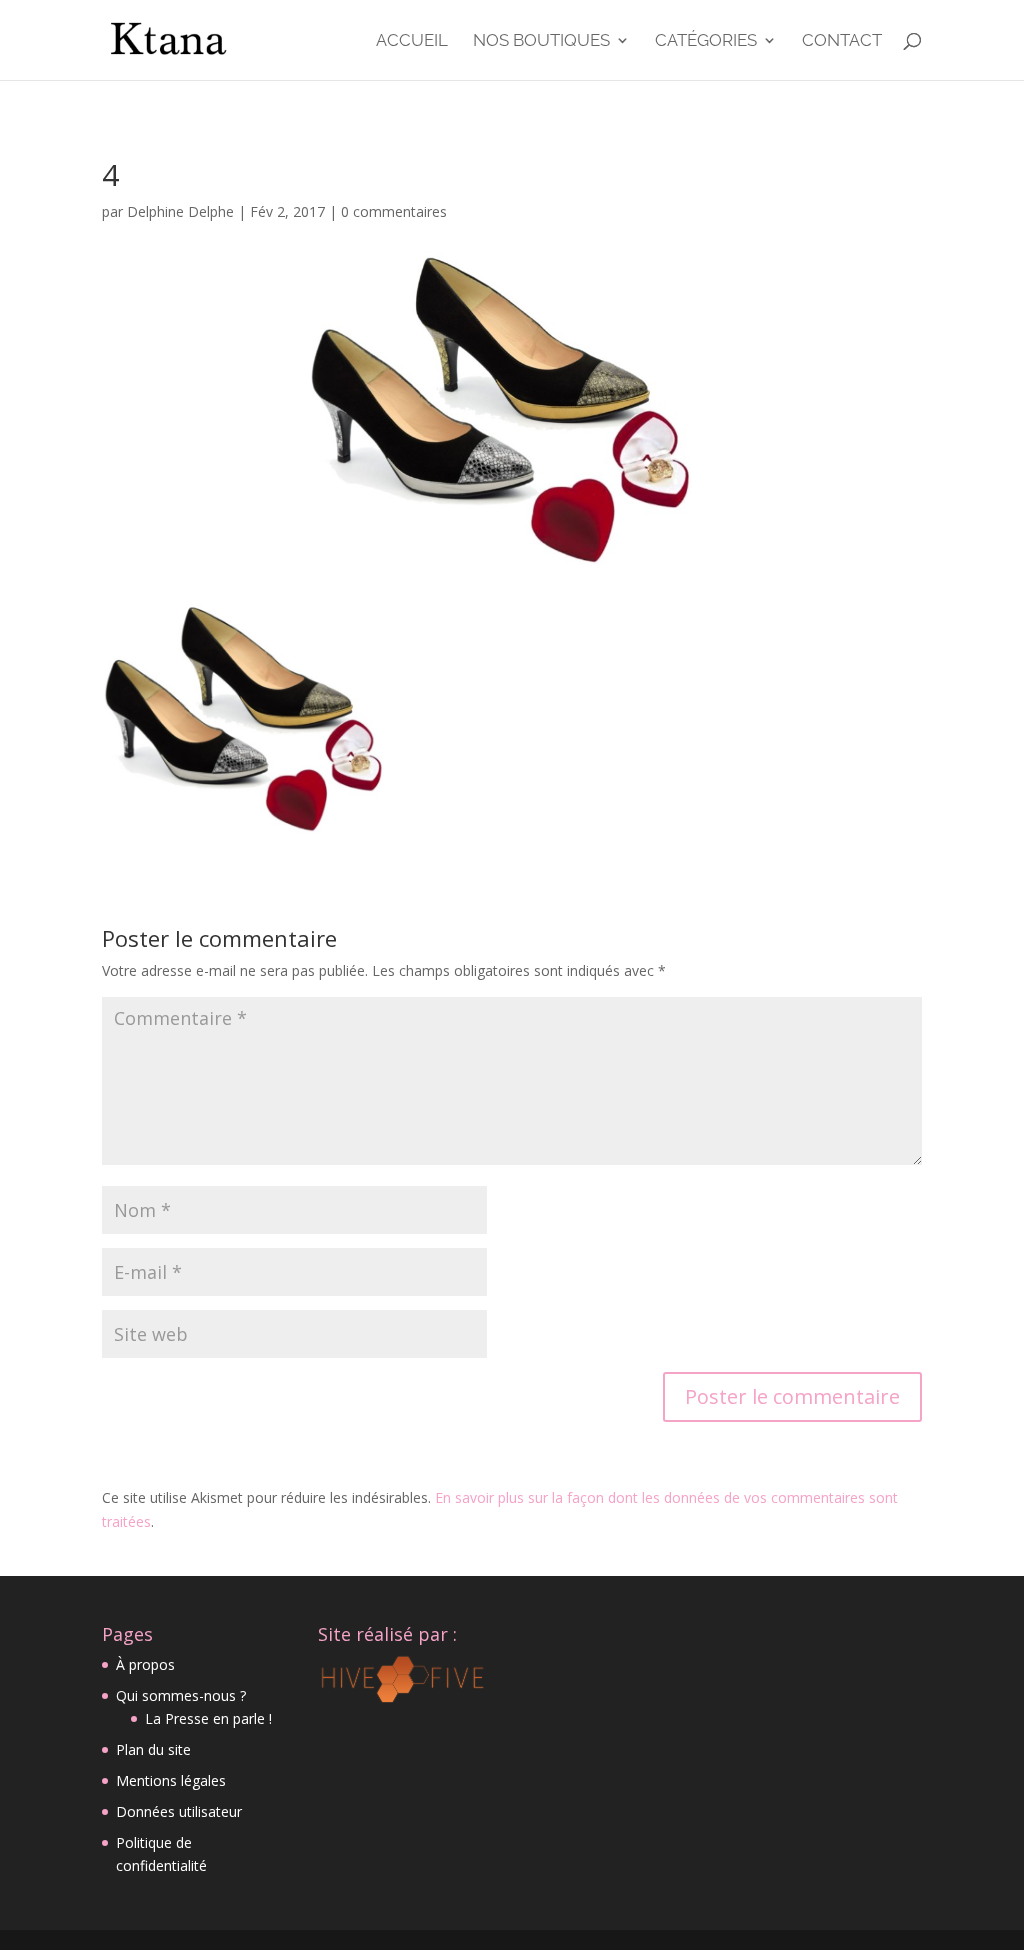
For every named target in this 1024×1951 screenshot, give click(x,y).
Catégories (706, 41)
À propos (145, 1664)
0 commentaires (394, 211)
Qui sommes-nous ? (181, 1695)
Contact (842, 41)
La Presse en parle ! (208, 1718)
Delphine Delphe (180, 211)
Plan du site (153, 1749)
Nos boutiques (541, 41)
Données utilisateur (179, 1811)
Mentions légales (171, 1780)
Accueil (412, 41)
